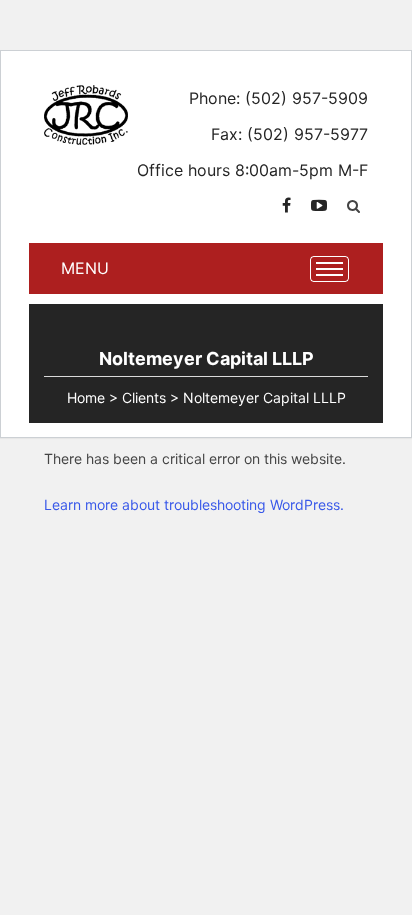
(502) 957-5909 (306, 98)
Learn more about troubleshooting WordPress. (194, 504)
